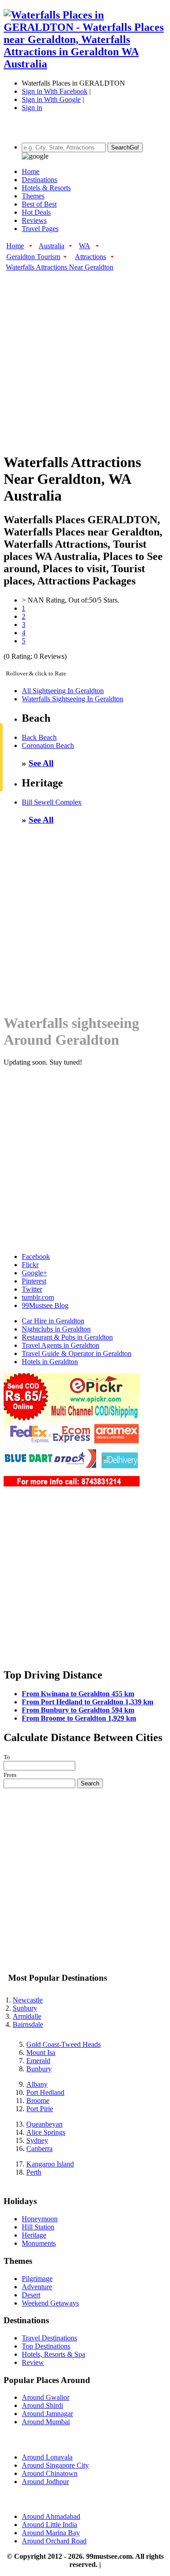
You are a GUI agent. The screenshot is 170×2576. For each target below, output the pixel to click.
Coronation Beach (48, 745)
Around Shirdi (42, 2405)
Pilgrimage (37, 2279)
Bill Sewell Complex (52, 802)
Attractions (90, 257)
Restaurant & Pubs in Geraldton (67, 1337)
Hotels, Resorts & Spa (53, 2354)
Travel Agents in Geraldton (61, 1345)
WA (85, 246)
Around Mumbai (46, 2422)
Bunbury (39, 2069)
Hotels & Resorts (46, 188)
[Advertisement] (85, 357)
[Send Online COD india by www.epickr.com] (72, 1484)
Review (33, 2362)
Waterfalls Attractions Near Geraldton (60, 267)
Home (31, 171)
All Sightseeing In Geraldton (63, 691)
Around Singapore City (55, 2465)
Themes (33, 196)
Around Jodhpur (45, 2482)
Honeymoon (40, 2219)
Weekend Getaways (50, 2303)
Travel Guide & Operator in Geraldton (77, 1353)
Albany (37, 2084)
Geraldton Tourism (33, 257)
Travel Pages (40, 229)
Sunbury (25, 2008)
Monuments (39, 2243)
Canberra (39, 2149)
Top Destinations (46, 2346)
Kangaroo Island (50, 2164)
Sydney (37, 2140)
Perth (34, 2172)
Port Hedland (45, 2092)
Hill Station (38, 2227)
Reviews (34, 220)
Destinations (39, 180)
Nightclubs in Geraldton (56, 1329)
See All (41, 763)
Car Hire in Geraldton (53, 1321)
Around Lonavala (47, 2457)
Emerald (38, 2061)
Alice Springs (46, 2132)
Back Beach (39, 737)
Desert (31, 2295)
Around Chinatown (50, 2473)
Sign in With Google (51, 99)
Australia (51, 246)
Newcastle (28, 2000)
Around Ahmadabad (51, 2516)
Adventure (37, 2287)
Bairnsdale (28, 2024)
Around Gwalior (46, 2397)
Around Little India (49, 2525)
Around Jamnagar (47, 2414)
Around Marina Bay (51, 2533)
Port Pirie (40, 2109)
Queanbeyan (44, 2124)
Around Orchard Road (54, 2541)
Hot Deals (36, 212)
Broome (38, 2101)
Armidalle (27, 2016)
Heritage (34, 2235)
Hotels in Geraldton (50, 1362)
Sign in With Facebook (55, 91)
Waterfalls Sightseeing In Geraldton (73, 699)
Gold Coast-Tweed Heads (63, 2044)
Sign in (32, 108)
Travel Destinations (49, 2338)
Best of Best (39, 204)
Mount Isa (41, 2053)
